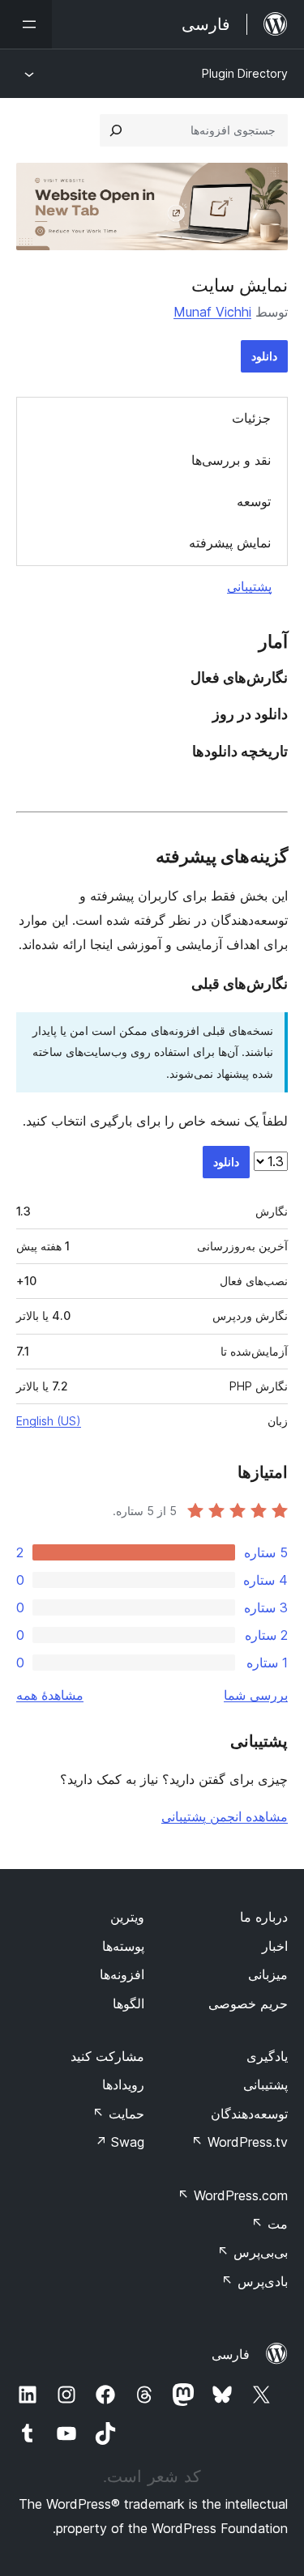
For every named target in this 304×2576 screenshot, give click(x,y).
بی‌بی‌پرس (253, 2252)
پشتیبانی (249, 586)
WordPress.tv (240, 2142)
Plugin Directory (245, 73)
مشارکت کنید (107, 2056)
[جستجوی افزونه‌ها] (116, 130)
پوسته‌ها (123, 1946)
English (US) (49, 1421)
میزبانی (268, 1974)
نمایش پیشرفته (230, 543)
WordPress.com (233, 2195)
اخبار (275, 1946)
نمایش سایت (240, 285)
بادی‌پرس (255, 2281)
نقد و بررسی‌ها (231, 460)
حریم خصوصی (248, 2003)
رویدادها (123, 2084)
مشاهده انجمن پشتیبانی (225, 1816)
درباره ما (264, 1917)
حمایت (118, 2114)
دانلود (264, 356)
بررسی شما (256, 1695)
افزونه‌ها (122, 1974)
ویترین (127, 1917)
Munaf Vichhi (212, 312)
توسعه (254, 501)
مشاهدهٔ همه (50, 1695)
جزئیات (251, 418)
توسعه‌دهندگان (249, 2114)
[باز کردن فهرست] (26, 24)
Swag (120, 2142)
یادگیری (267, 2056)
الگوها (128, 2003)
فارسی (231, 2354)
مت (270, 2224)
